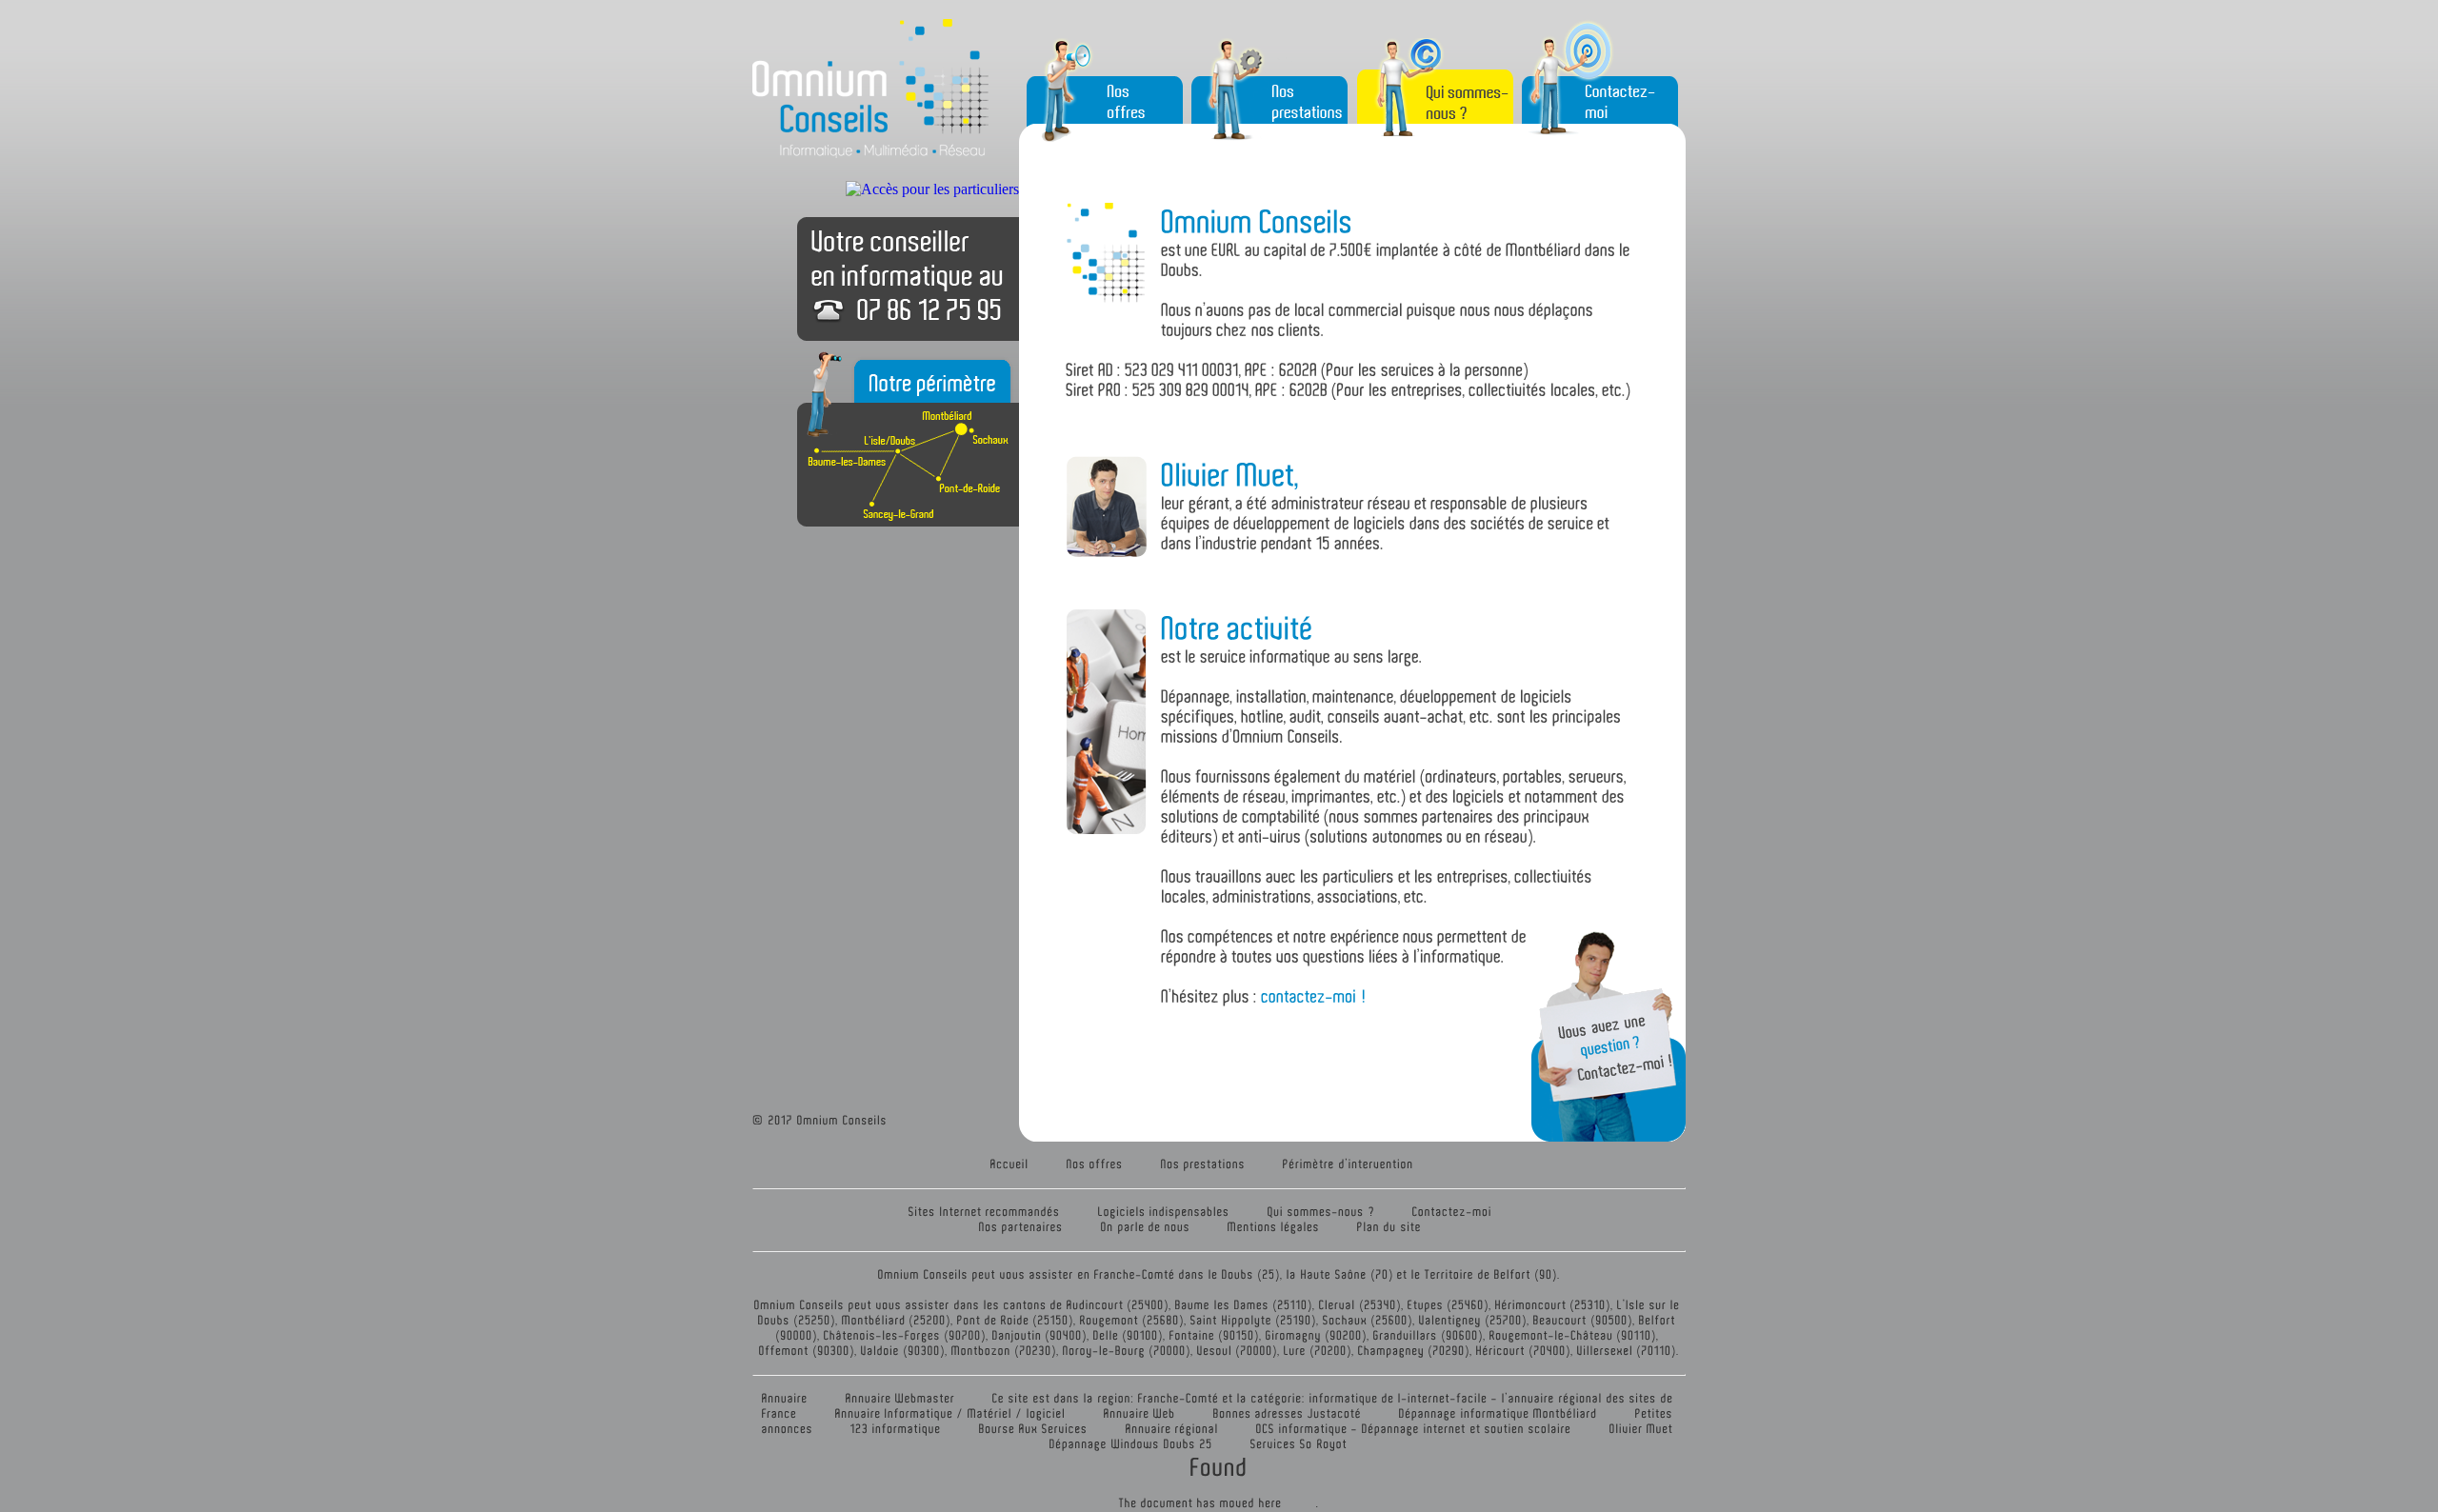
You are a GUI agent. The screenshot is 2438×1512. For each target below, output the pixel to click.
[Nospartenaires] (1021, 1227)
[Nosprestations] (1203, 1164)
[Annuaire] (785, 1398)
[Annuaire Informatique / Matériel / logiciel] (951, 1413)
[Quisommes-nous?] (1321, 1212)
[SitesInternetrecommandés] (985, 1212)
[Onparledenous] (1146, 1227)
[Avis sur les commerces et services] (1288, 1413)
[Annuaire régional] (1172, 1429)
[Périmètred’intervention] (1349, 1164)
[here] (1271, 1503)
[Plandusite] (1389, 1227)
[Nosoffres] (1095, 1164)
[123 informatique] (896, 1429)
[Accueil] (1010, 1164)
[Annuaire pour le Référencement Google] (900, 1398)
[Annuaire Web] (1140, 1413)
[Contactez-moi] (1452, 1212)
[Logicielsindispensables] (1164, 1212)
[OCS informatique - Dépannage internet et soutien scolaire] (1414, 1429)
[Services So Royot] (1299, 1444)
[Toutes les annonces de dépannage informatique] (1499, 1413)
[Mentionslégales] (1274, 1227)
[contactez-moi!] (1314, 995)
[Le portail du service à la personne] (1034, 1429)
